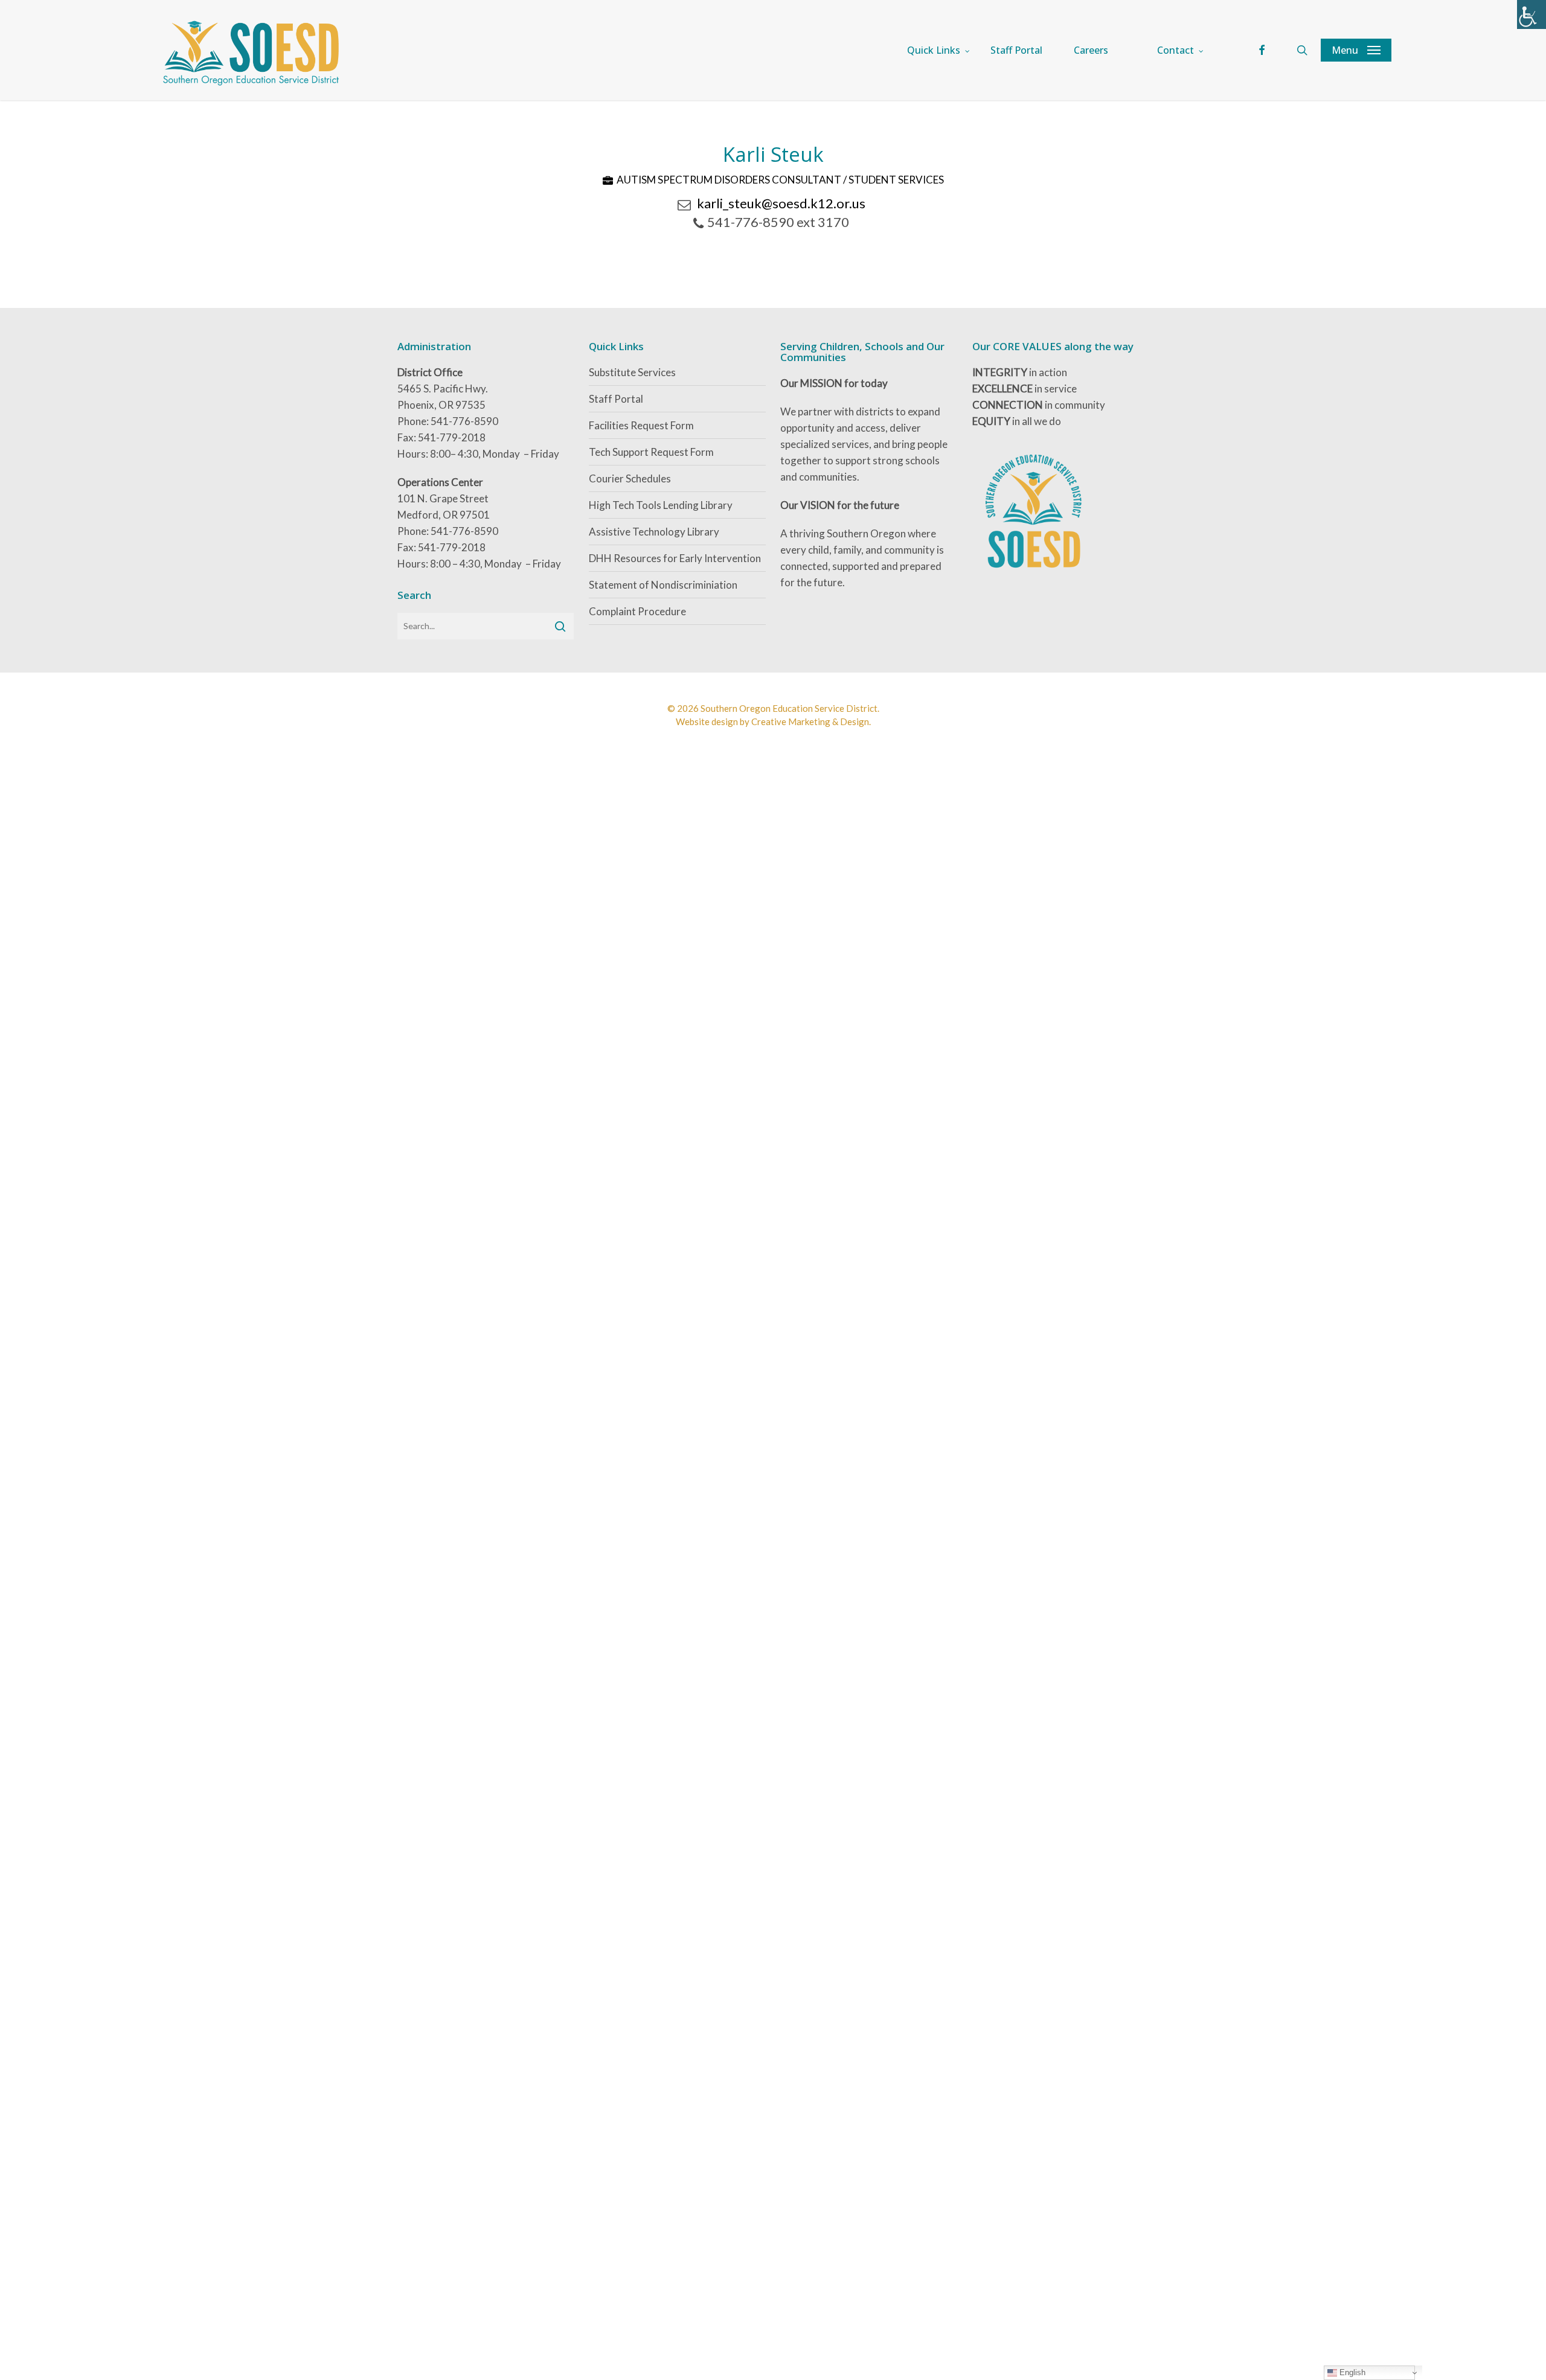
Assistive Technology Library (654, 532)
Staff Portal (616, 399)
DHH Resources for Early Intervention (675, 558)
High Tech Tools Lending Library (661, 505)
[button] (1356, 50)
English (1351, 2372)
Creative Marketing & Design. (811, 721)
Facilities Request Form (641, 425)
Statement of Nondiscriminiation (663, 585)
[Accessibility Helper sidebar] (1532, 14)
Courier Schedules (630, 478)
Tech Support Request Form (651, 452)
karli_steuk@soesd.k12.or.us (781, 203)
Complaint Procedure (637, 611)
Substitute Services (632, 372)
